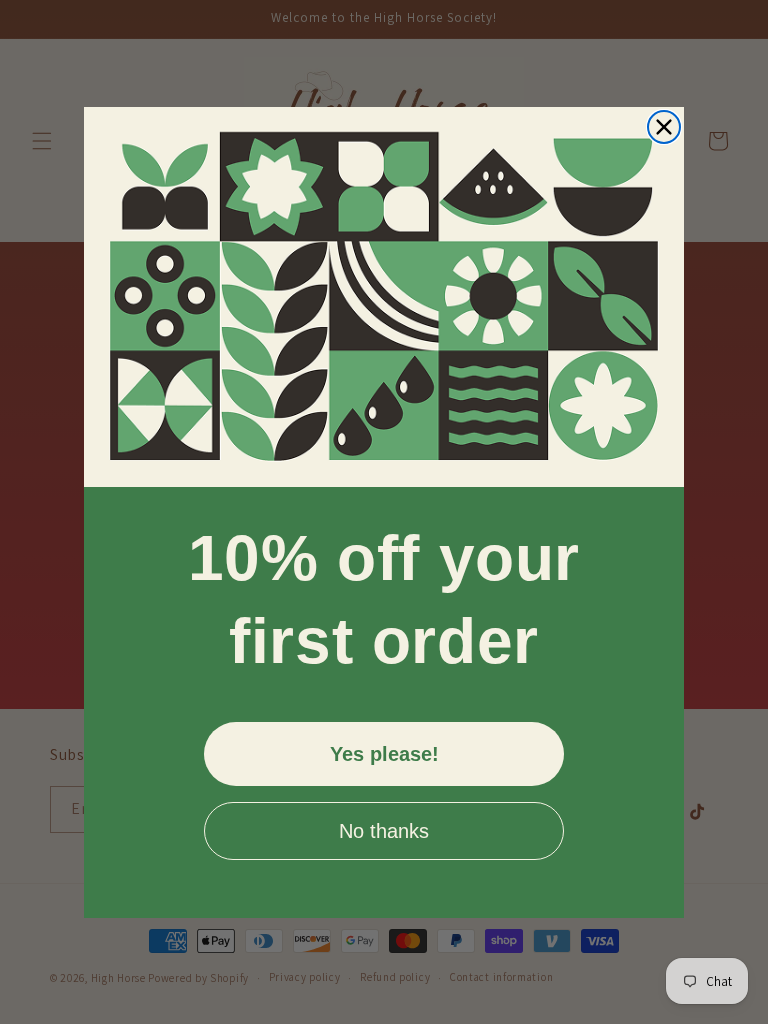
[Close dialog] (664, 127)
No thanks (384, 831)
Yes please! (384, 754)
